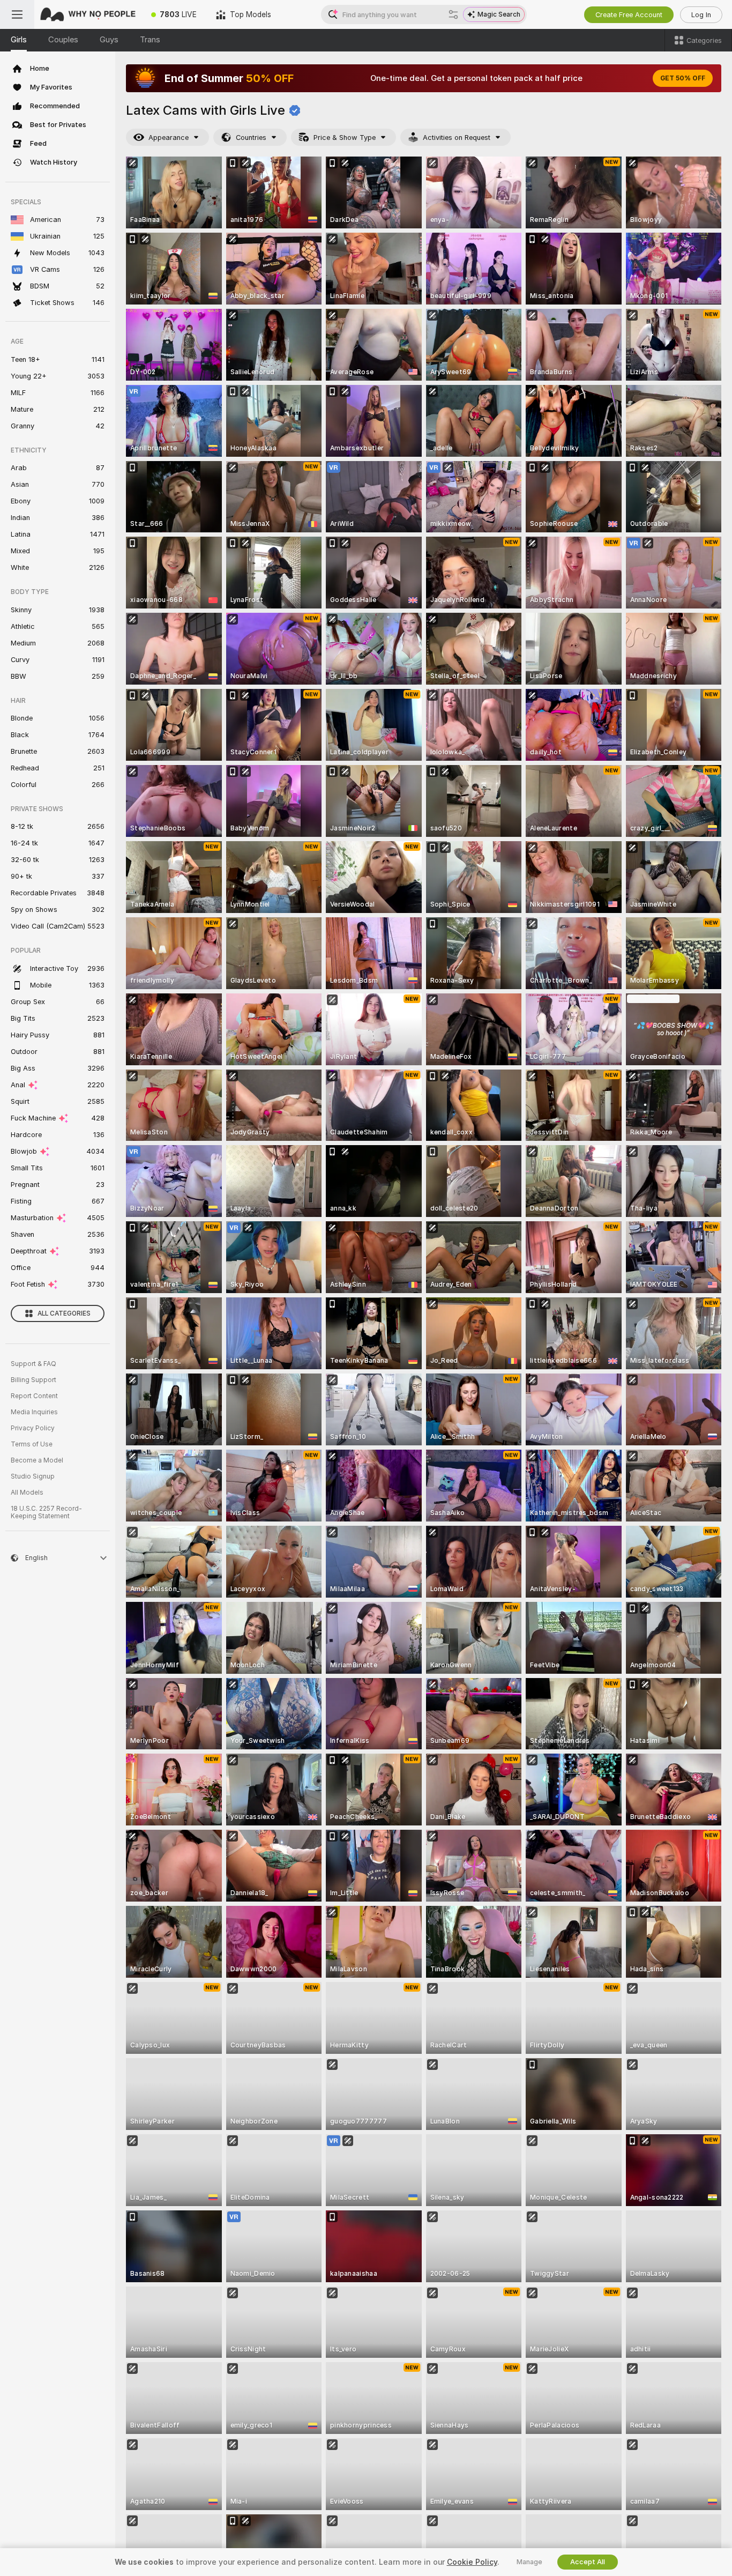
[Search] (453, 14)
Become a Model (37, 1460)
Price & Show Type (345, 138)
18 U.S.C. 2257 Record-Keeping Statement (46, 1512)
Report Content (34, 1396)
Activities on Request (457, 138)
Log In (701, 15)
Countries (251, 138)
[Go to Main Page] (88, 14)
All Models (27, 1493)
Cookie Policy (472, 2562)
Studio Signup (33, 1476)
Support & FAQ (33, 1364)
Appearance (169, 138)
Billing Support (33, 1380)
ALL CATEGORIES (64, 1313)
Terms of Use (32, 1444)
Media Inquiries (34, 1412)
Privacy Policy (33, 1428)
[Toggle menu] (17, 14)
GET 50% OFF (683, 78)
